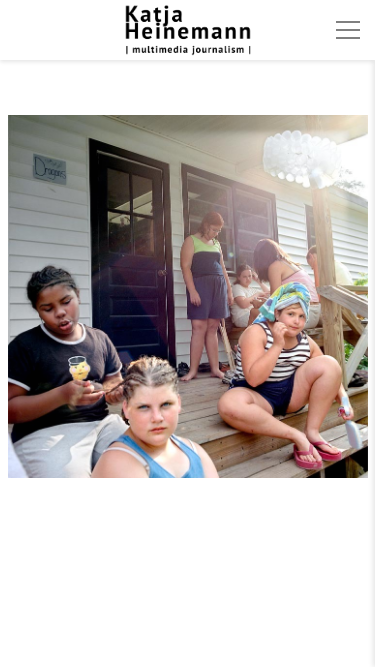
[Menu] (348, 30)
